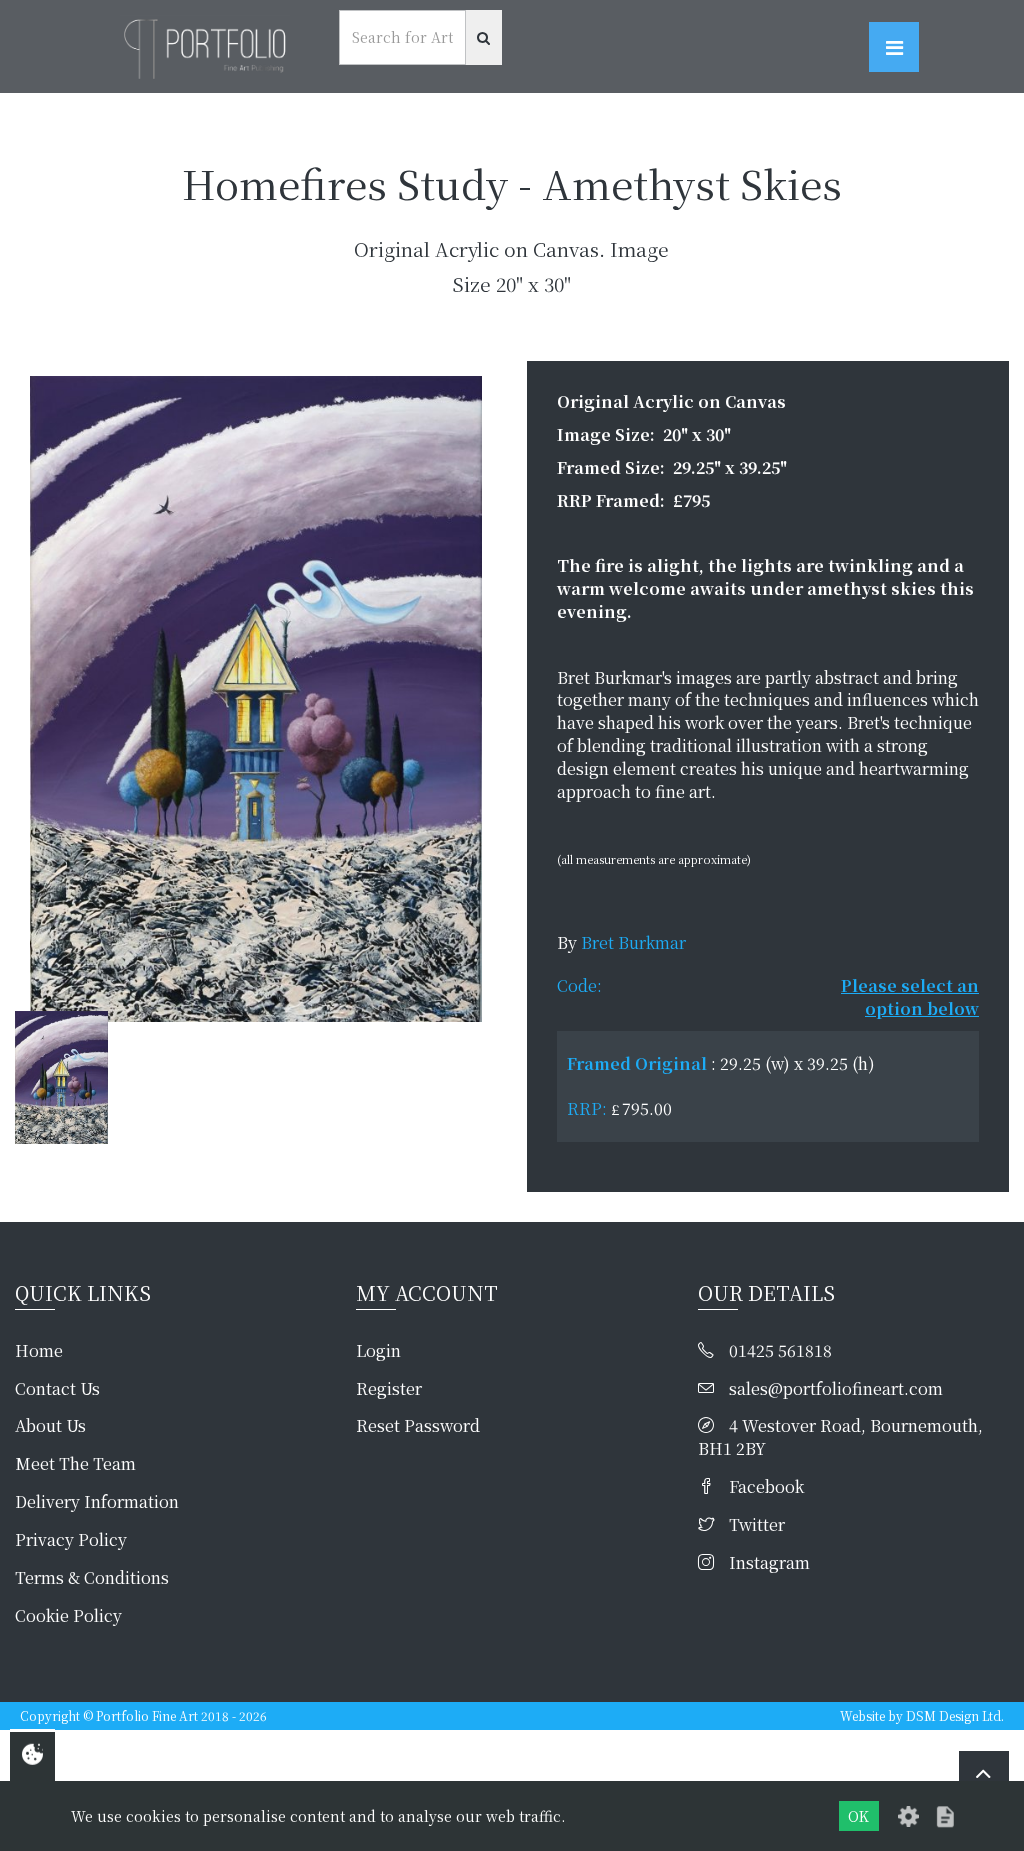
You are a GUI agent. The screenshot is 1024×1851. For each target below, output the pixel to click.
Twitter (757, 1525)
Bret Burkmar (633, 942)
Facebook (766, 1487)
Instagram (769, 1563)
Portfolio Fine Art (147, 1715)
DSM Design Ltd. (955, 1715)
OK (858, 1816)
